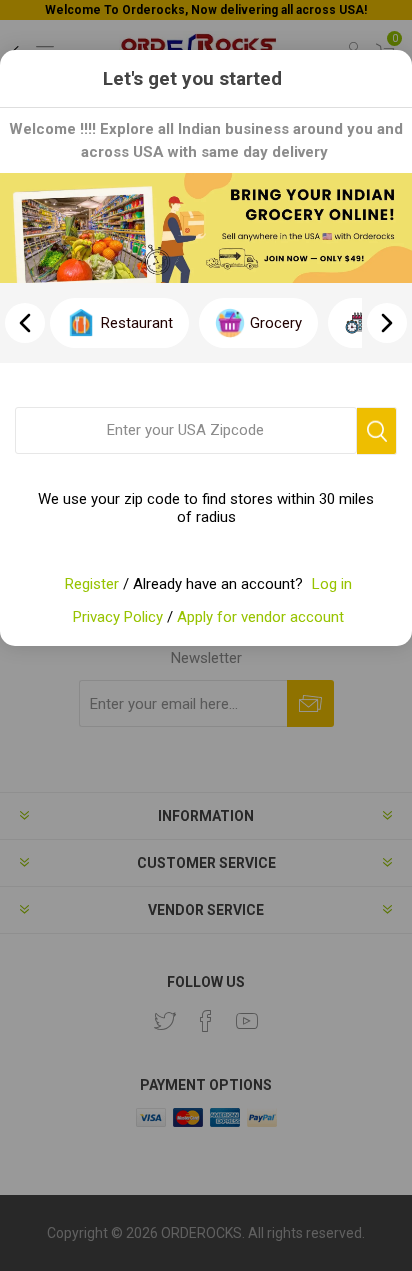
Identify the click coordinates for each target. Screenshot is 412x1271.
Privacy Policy (118, 617)
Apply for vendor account (260, 617)
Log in (332, 584)
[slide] (387, 323)
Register (92, 584)
